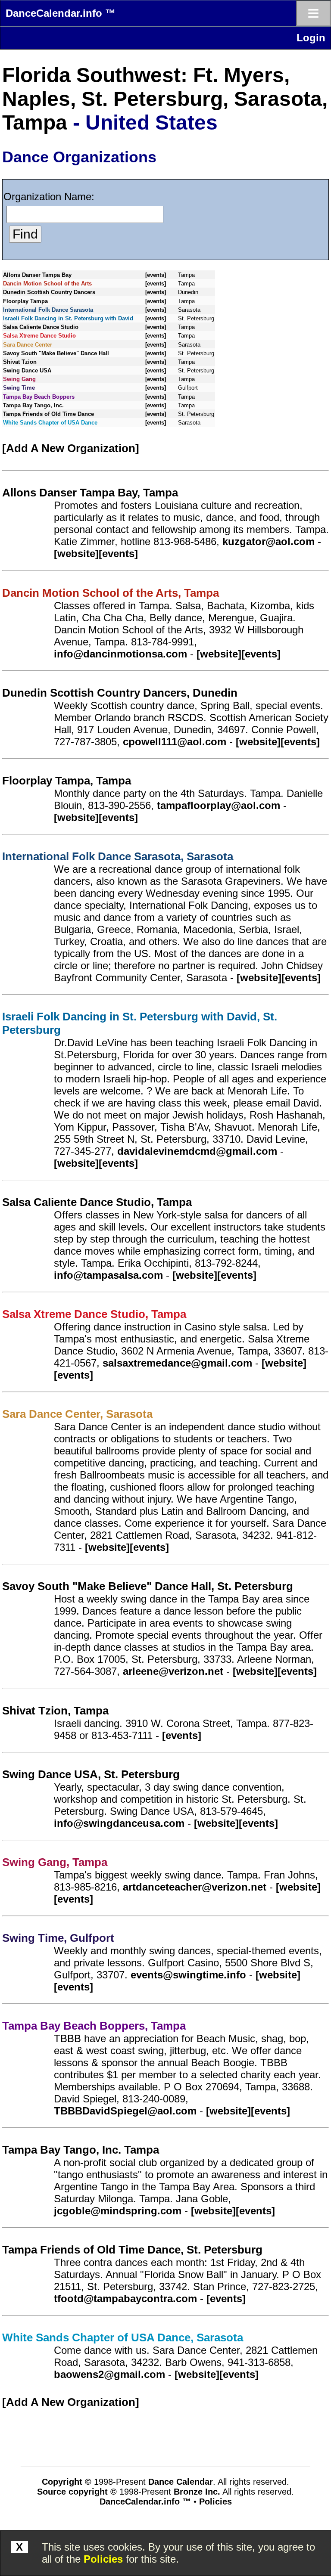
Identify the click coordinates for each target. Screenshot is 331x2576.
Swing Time (19, 388)
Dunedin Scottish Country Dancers (49, 292)
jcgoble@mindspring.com (118, 2211)
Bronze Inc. (197, 2492)
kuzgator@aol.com (269, 541)
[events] (156, 275)
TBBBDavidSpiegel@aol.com (125, 2111)
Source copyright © (77, 2492)
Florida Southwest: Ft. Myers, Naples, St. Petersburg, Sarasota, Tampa (165, 99)
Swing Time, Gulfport (58, 1938)
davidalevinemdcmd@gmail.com (197, 1151)
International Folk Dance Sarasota (48, 310)
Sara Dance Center (28, 345)
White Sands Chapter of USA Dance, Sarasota (123, 2337)
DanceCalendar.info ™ (61, 13)
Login (311, 38)
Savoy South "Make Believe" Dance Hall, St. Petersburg (148, 1586)
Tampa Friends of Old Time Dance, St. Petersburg (132, 2250)
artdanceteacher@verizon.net (195, 1887)
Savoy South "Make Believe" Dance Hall (56, 353)
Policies (103, 2559)
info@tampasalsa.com (108, 1275)
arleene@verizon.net (173, 1671)
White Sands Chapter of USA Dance (50, 423)
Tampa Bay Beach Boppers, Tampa (94, 2026)
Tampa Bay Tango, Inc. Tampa (81, 2150)
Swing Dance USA (27, 370)
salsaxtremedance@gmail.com (177, 1363)
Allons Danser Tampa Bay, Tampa (90, 493)
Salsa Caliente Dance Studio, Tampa (97, 1202)
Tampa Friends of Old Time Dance (48, 414)
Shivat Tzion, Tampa (55, 1711)
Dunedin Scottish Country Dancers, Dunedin (120, 693)
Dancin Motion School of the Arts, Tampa (111, 593)
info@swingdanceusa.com (119, 1823)
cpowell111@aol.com (175, 742)
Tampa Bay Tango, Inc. (33, 405)
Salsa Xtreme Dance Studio (39, 336)
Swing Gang (19, 379)
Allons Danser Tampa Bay (37, 275)
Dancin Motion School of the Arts (47, 284)
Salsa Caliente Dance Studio (41, 327)
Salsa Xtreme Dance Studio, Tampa (94, 1314)
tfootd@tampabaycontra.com (125, 2299)
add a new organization (71, 448)
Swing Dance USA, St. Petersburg (91, 1774)
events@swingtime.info (188, 1975)
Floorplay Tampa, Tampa (67, 781)
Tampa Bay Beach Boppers (39, 397)
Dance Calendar (181, 2482)
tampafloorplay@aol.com (219, 805)
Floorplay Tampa (25, 301)
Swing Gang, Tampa (55, 1862)
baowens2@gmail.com (109, 2374)
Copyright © (67, 2482)
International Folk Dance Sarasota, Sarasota (118, 856)
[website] (76, 553)
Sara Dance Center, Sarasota (77, 1414)
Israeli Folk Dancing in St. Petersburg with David (68, 318)
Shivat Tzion (20, 362)
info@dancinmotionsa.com (120, 654)
